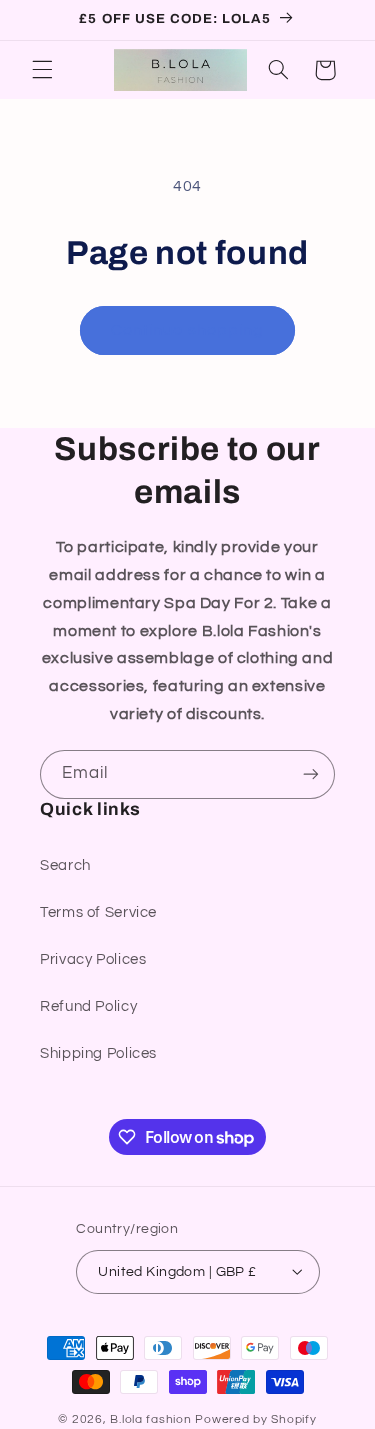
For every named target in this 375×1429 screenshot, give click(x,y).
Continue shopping (187, 330)
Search (65, 865)
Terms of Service (98, 912)
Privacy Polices (93, 959)
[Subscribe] (311, 774)
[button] (42, 70)
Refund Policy (88, 1006)
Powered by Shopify (255, 1419)
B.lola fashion (152, 1419)
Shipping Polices (98, 1053)
